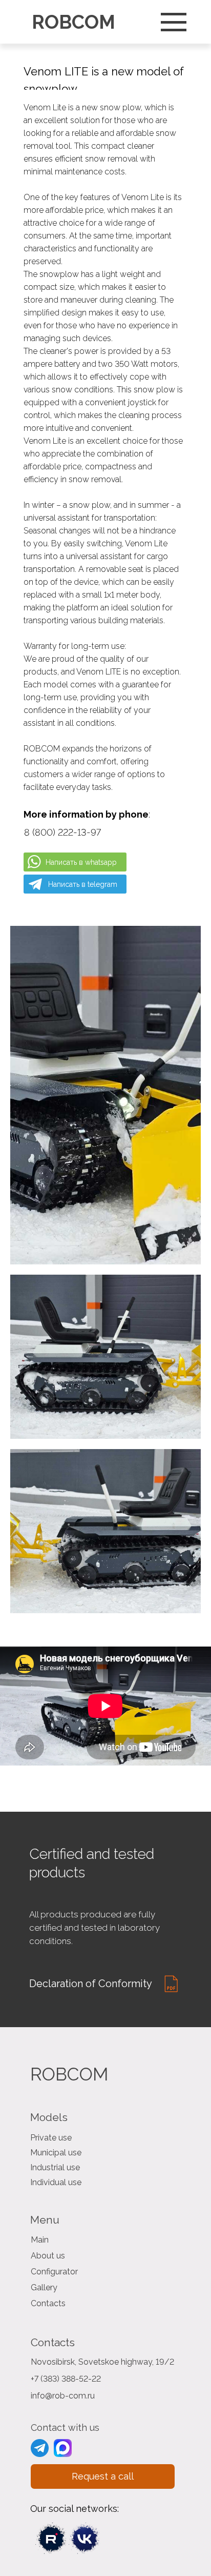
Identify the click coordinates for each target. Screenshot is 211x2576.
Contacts (48, 2303)
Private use (51, 2138)
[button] (103, 2476)
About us (48, 2256)
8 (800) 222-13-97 (62, 832)
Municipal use (56, 2153)
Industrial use (55, 2167)
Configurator (54, 2272)
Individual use (56, 2182)
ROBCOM (73, 22)
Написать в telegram (83, 884)
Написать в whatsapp (81, 862)
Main (40, 2240)
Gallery (44, 2287)
